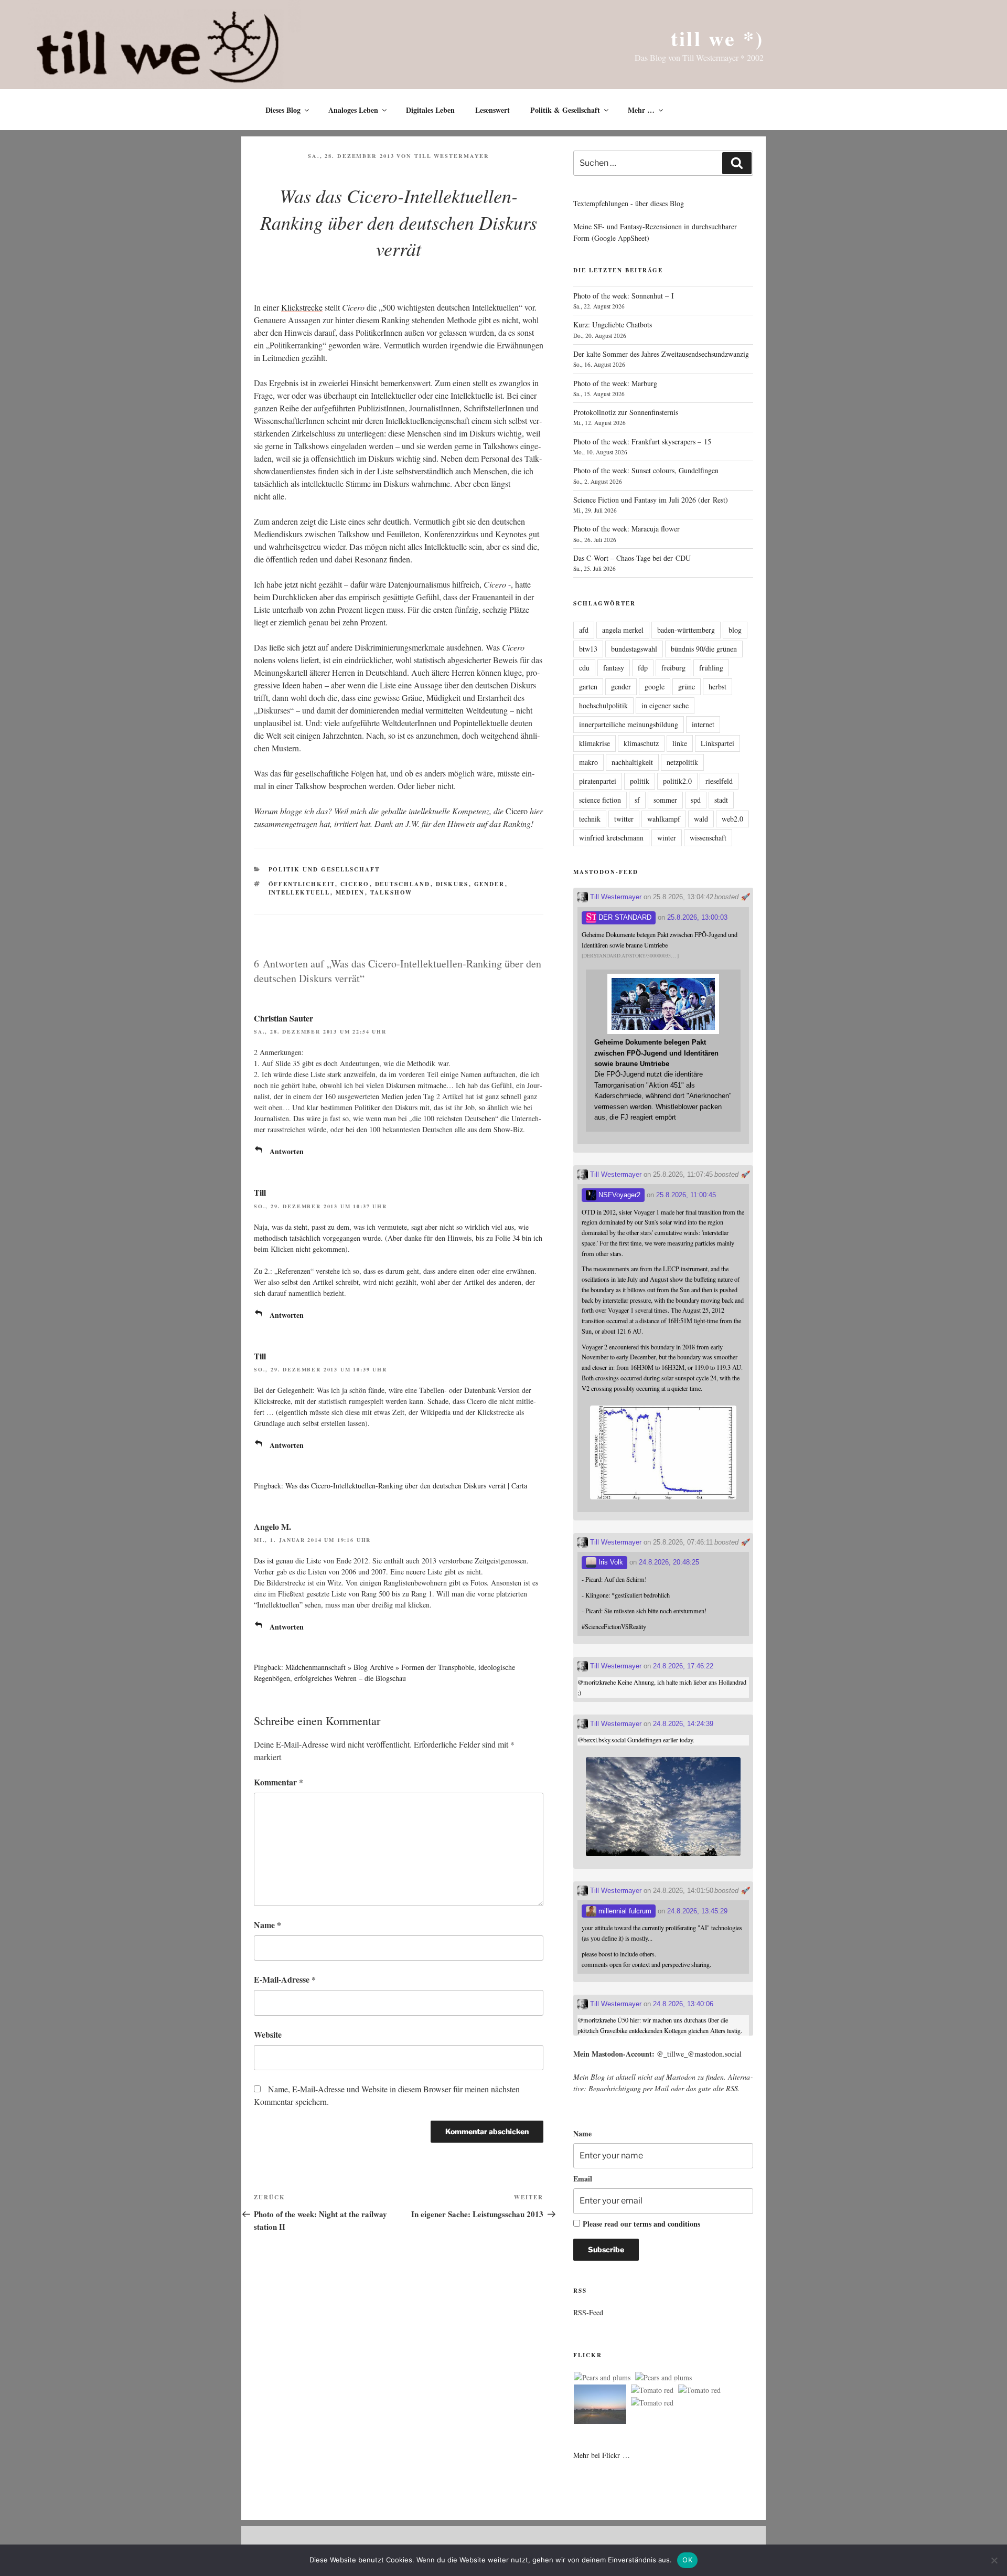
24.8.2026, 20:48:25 (669, 1562)
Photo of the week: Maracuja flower (626, 529)
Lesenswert (492, 110)
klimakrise (594, 743)
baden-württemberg (686, 630)
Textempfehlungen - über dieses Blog (629, 203)
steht (301, 1227)
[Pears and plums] (602, 2378)
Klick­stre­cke (302, 307)
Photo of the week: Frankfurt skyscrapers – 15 (642, 441)
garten (588, 686)
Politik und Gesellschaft (324, 869)
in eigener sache (665, 705)
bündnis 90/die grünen (704, 649)
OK (687, 2560)
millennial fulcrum (624, 1911)
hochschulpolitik (603, 705)
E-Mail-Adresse (285, 1979)
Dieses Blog (283, 110)
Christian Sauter (283, 1018)
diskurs (452, 884)
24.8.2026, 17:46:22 (683, 1666)
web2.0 (732, 819)
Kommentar (278, 1782)
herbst (717, 686)
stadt (721, 800)
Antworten (287, 1151)
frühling (711, 668)
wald (701, 819)
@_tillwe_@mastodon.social (699, 2054)
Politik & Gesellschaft (565, 110)
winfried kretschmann (611, 838)
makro (588, 762)
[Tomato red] (652, 2390)
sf (637, 800)
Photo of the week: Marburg (615, 383)
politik (640, 781)
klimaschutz (641, 743)
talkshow (392, 892)
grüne (687, 686)
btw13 (588, 649)
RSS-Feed (588, 2312)
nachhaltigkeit (632, 762)
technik (590, 819)
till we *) (717, 38)
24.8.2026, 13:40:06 (683, 2004)
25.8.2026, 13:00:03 (697, 917)
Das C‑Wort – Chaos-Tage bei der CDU (632, 558)
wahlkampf (664, 819)
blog (735, 630)
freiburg (673, 668)
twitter (624, 819)
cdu (584, 668)
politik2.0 (677, 781)
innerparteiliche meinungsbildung (629, 724)
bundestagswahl (634, 649)
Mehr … (641, 110)
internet (703, 724)
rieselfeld (719, 781)
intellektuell (299, 892)
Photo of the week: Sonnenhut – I (624, 296)
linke (680, 743)
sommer (665, 800)
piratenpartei (598, 781)
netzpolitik (682, 762)
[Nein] (994, 2560)
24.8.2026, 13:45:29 (697, 1911)
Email (583, 2179)
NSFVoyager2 (618, 1195)
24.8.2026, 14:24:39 (683, 1724)
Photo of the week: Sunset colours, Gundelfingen (646, 470)
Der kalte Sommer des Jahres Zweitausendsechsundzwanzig (661, 354)
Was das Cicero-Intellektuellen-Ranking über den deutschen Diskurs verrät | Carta (406, 1486)
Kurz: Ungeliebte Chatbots (613, 324)
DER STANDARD (624, 917)
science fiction (600, 800)
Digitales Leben (430, 110)
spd (696, 800)
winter (667, 838)
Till (260, 1192)
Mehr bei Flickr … (602, 2455)
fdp (643, 668)
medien (350, 892)
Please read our (641, 2224)
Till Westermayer (452, 156)
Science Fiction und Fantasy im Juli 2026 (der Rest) (651, 500)
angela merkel (623, 630)
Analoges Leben (353, 110)
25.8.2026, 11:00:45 (686, 1195)
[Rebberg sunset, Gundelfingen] (600, 2406)
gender (490, 884)
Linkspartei (717, 743)
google (655, 686)
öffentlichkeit (302, 884)
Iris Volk (610, 1562)
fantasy (614, 668)
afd (584, 630)
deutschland (403, 884)
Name (267, 1925)
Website (268, 2034)
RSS (732, 2088)
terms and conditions (667, 2224)
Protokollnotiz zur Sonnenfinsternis (626, 412)
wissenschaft (708, 838)
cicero (355, 884)
